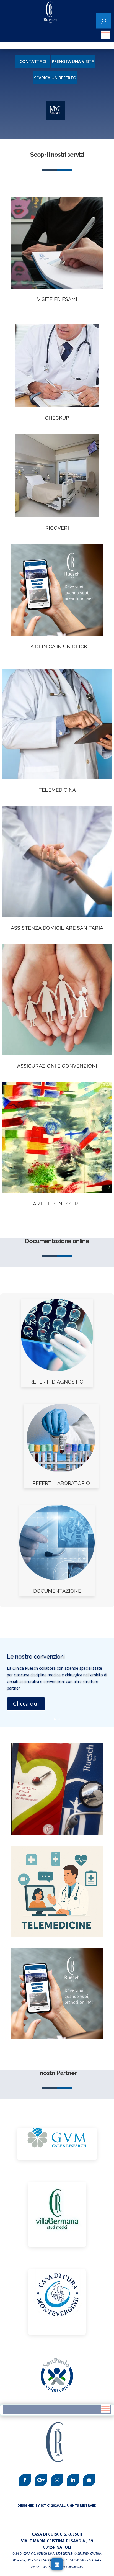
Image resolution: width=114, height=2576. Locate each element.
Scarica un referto (55, 78)
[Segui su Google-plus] (41, 2480)
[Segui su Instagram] (57, 2480)
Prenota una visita (73, 61)
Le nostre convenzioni (36, 1657)
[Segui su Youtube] (89, 2480)
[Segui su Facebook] (25, 2480)
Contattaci (33, 61)
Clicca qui (26, 1704)
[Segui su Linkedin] (73, 2480)
